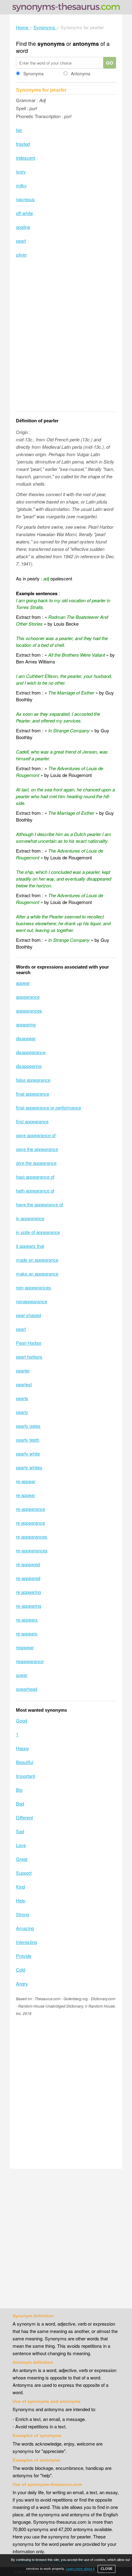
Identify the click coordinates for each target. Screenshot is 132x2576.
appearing (26, 1024)
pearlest (24, 1384)
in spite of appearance (38, 1232)
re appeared (28, 1564)
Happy (23, 1748)
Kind (20, 1887)
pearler (23, 1370)
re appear (25, 1495)
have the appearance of (39, 1204)
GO (110, 63)
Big (19, 1790)
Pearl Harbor (29, 1343)
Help (21, 1900)
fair (19, 130)
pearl (21, 241)
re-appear (26, 1481)
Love (21, 1845)
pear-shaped (28, 1315)
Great (22, 1859)
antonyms (86, 44)
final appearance (33, 1094)
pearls (22, 1398)
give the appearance (36, 1163)
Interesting (26, 1942)
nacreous (25, 199)
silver (21, 255)
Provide (24, 1956)
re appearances (32, 1537)
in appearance (30, 1218)
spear (22, 1675)
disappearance (31, 1052)
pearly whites (29, 1467)
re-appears (27, 1620)
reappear (25, 1647)
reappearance (30, 1661)
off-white (24, 213)
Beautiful (25, 1762)
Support (24, 1873)
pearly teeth (28, 1440)
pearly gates (28, 1426)
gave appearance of (36, 1135)
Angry (22, 1983)
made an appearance (37, 1260)
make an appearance (37, 1274)
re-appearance (31, 1509)
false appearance (33, 1080)
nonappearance (31, 1301)
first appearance (32, 1121)
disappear (26, 1038)
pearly (22, 1412)
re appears (27, 1633)
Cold (21, 1970)
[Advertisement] (66, 339)
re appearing (28, 1592)
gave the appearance (37, 1149)
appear (23, 983)
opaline (23, 227)
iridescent (26, 158)
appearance (28, 997)
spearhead (27, 1689)
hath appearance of (35, 1190)
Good (21, 1720)
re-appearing (29, 1606)
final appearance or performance (49, 1107)
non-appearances (33, 1287)
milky (21, 185)
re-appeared (28, 1578)
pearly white (28, 1453)
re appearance (30, 1523)
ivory (21, 171)
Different (24, 1817)
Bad (20, 1804)
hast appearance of (35, 1177)
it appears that (30, 1246)
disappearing (29, 1066)
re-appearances (32, 1550)
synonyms (51, 44)
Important (25, 1776)
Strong (23, 1914)
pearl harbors (29, 1357)
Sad (20, 1831)
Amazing (25, 1928)
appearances (29, 1011)
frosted (23, 144)
